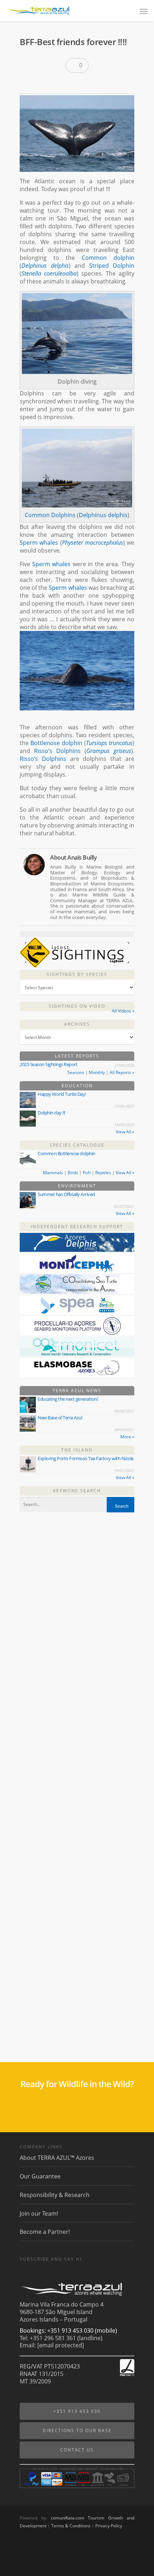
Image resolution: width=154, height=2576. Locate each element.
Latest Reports (77, 1056)
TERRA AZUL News (77, 1391)
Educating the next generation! (68, 1399)
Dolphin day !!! (51, 1113)
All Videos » (123, 1011)
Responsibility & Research (55, 2195)
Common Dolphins (50, 515)
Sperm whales (39, 543)
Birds (73, 1173)
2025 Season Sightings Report (49, 1064)
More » (127, 1437)
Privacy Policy (109, 2526)
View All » (125, 1132)
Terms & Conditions (71, 2526)
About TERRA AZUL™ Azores (57, 2158)
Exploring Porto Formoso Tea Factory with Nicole (86, 1458)
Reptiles (103, 1173)
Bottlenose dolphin (56, 743)
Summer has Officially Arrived (66, 1194)
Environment (77, 1186)
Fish (87, 1173)
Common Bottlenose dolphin (66, 1153)
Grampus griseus (109, 751)
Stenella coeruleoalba (49, 273)
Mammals (53, 1173)
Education (77, 1086)
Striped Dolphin (112, 266)
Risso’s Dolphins (57, 751)
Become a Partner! (45, 2232)
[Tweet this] (40, 84)
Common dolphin (108, 258)
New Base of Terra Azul (60, 1418)
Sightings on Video (77, 1006)
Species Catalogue (77, 1145)
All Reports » (122, 1072)
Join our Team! (39, 2213)
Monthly (97, 1072)
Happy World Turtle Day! (62, 1094)
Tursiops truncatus (109, 743)
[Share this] (28, 84)
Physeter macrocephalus (93, 543)
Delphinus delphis (45, 266)
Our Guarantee (40, 2176)
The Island (77, 1450)
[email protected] (61, 2345)
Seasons (76, 1072)
